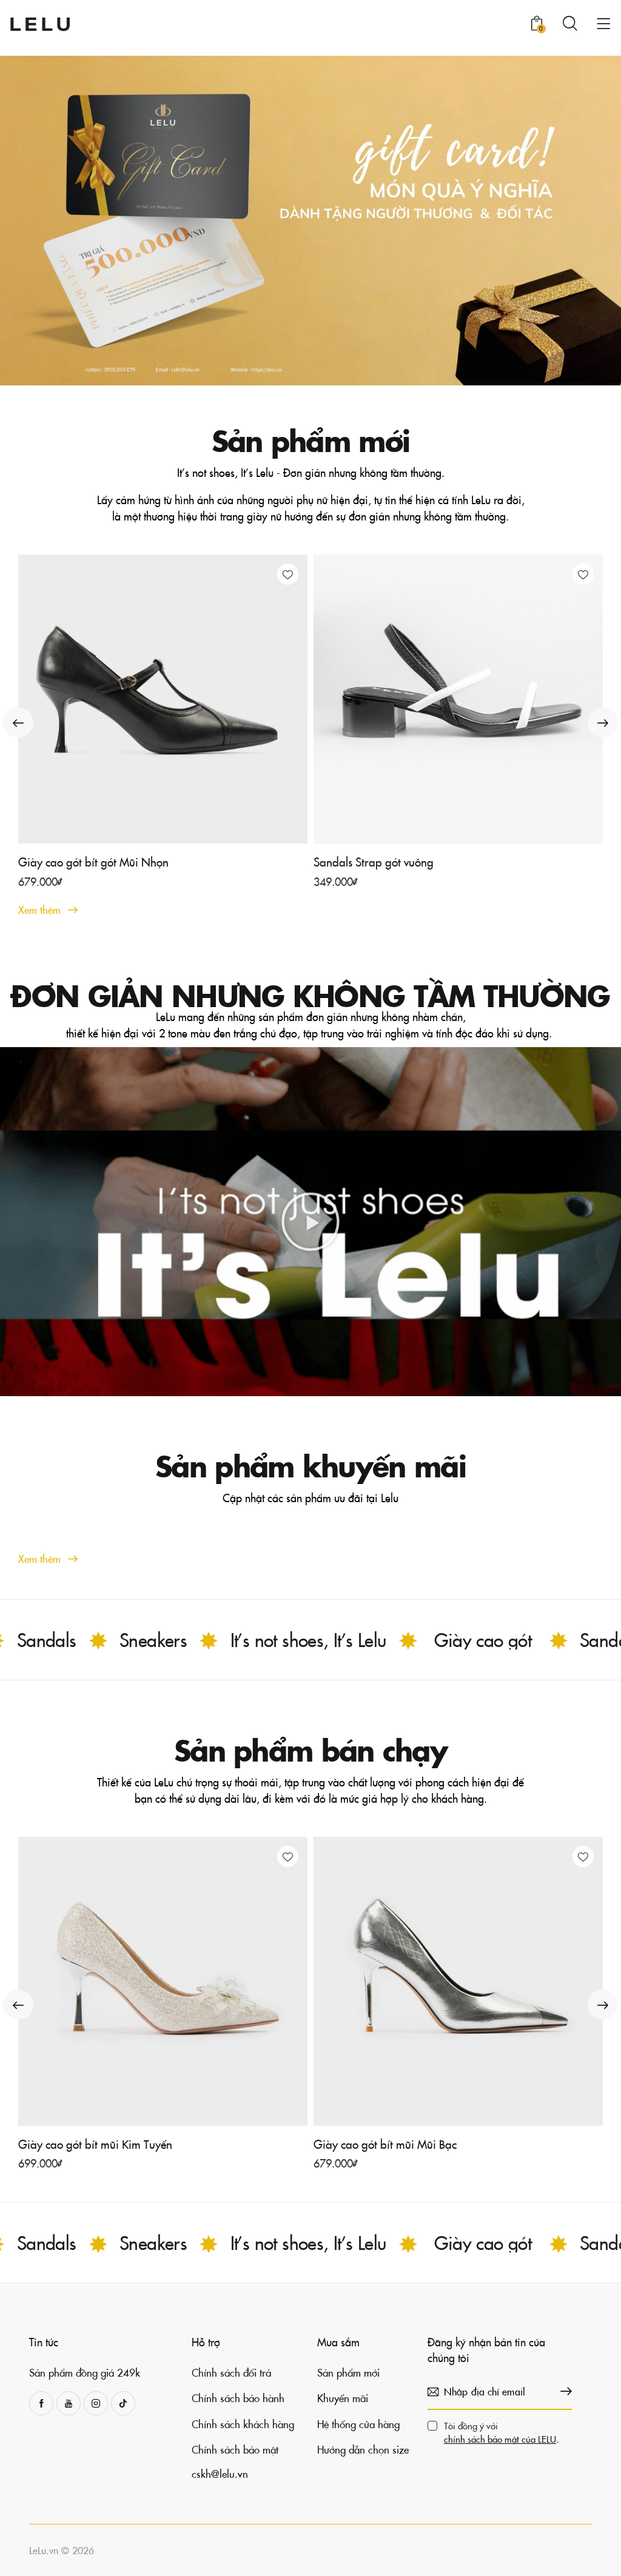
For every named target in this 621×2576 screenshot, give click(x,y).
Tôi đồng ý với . (501, 2432)
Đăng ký (563, 2392)
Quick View (170, 834)
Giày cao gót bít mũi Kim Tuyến (95, 2144)
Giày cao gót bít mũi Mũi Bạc (385, 2144)
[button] (288, 574)
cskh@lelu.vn (220, 2474)
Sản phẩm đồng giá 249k (85, 2372)
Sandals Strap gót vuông (374, 862)
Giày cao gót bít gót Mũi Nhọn (93, 862)
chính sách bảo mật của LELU (500, 2439)
